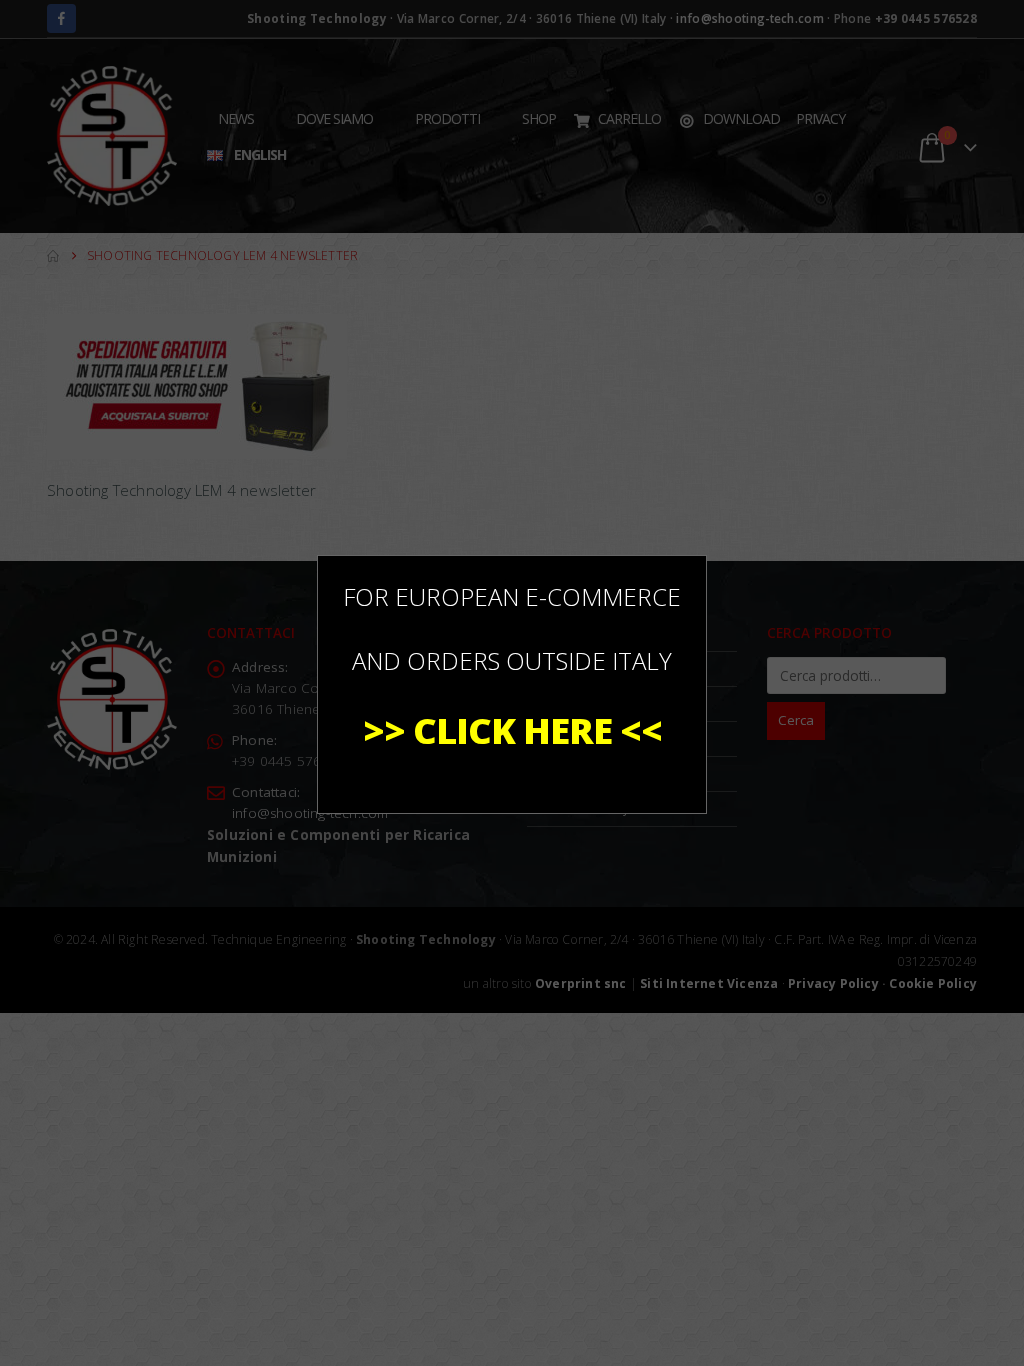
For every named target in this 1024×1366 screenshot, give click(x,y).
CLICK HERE (512, 730)
